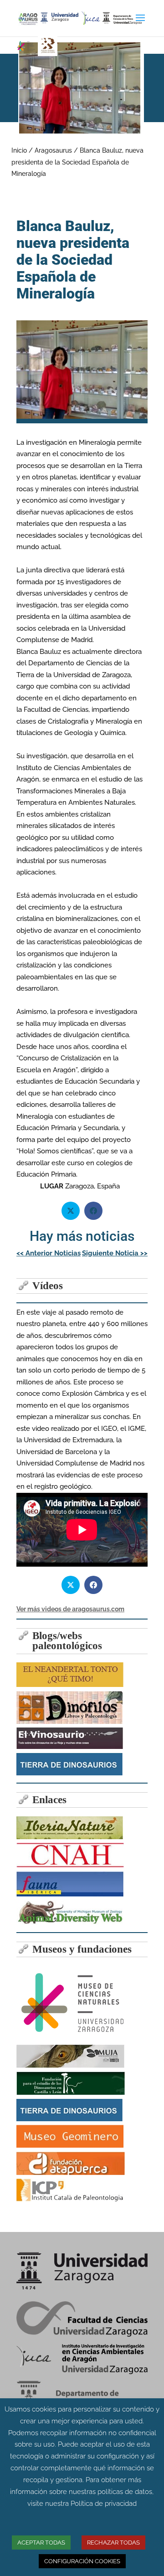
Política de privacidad (104, 2504)
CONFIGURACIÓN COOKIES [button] (82, 2561)
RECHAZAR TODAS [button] (113, 2543)
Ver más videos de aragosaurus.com (70, 1609)
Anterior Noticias (49, 1253)
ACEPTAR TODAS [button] (41, 2543)
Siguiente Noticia (115, 1253)
